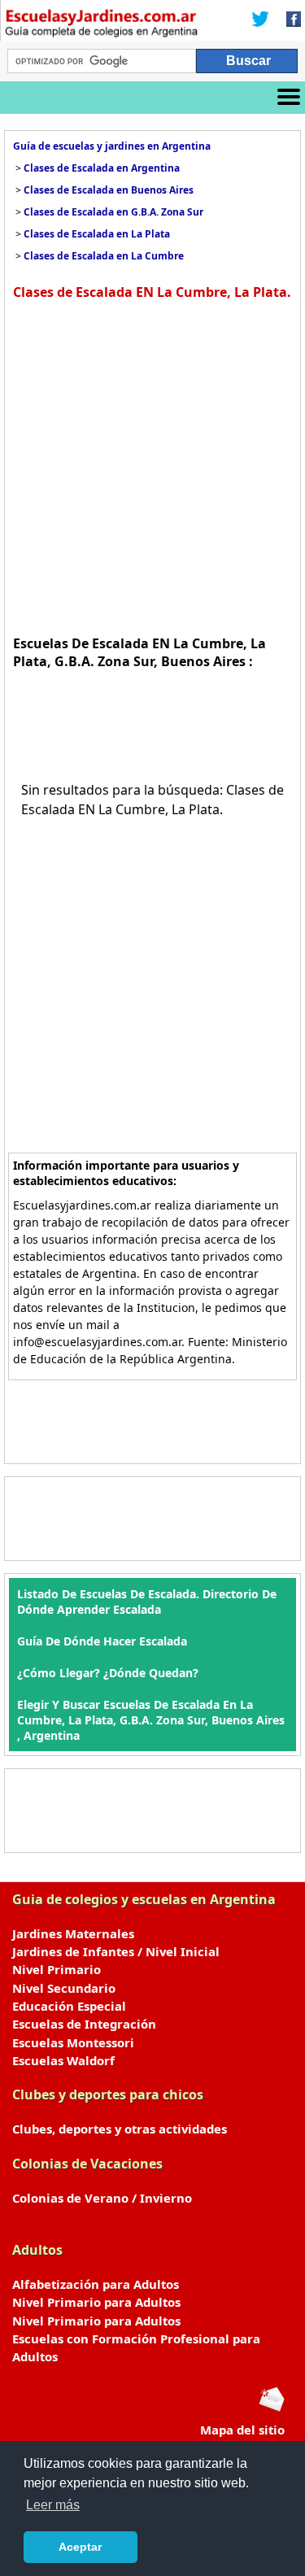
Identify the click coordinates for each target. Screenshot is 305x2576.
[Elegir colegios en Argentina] (102, 25)
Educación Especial (69, 2006)
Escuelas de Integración (84, 2024)
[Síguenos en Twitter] (260, 20)
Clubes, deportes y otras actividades (120, 2129)
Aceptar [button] (80, 2547)
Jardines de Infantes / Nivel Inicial (116, 1951)
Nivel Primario (57, 1969)
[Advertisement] (152, 466)
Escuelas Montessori (73, 2042)
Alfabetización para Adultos (96, 2284)
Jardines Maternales (73, 1933)
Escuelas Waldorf (63, 2060)
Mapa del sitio (242, 2430)
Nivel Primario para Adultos (96, 2302)
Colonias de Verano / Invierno (102, 2198)
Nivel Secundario (64, 1988)
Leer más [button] (53, 2505)
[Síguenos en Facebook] (289, 20)
